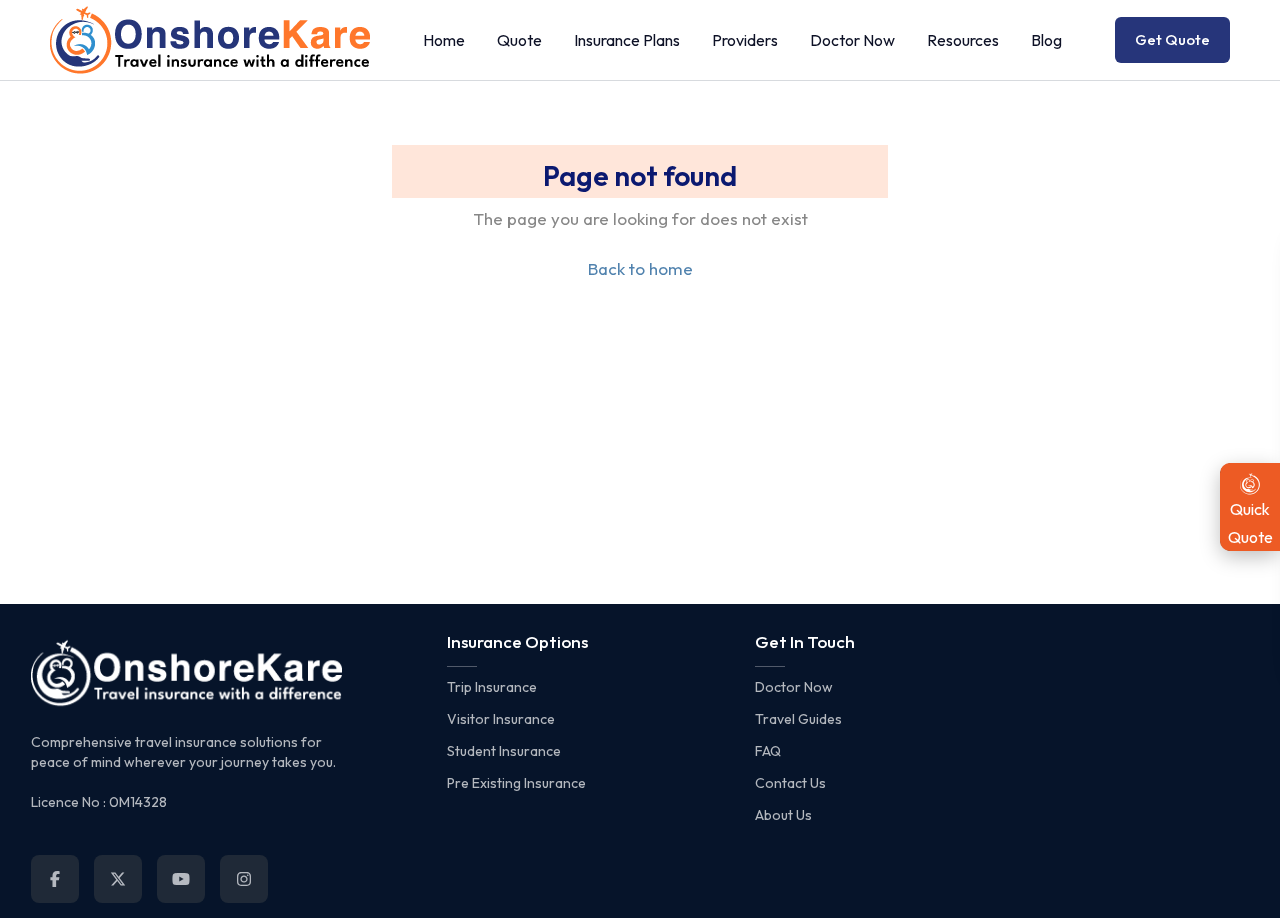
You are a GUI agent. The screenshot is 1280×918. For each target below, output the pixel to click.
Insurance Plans (627, 40)
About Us (783, 815)
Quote (519, 40)
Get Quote (1172, 39)
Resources (963, 40)
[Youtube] (181, 879)
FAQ (768, 751)
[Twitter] (118, 879)
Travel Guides (798, 719)
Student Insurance (504, 751)
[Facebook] (55, 879)
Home (444, 40)
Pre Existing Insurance (516, 783)
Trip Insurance (492, 687)
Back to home (640, 268)
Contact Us (790, 783)
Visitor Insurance (501, 719)
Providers (745, 40)
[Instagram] (244, 879)
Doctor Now (852, 40)
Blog (1046, 40)
